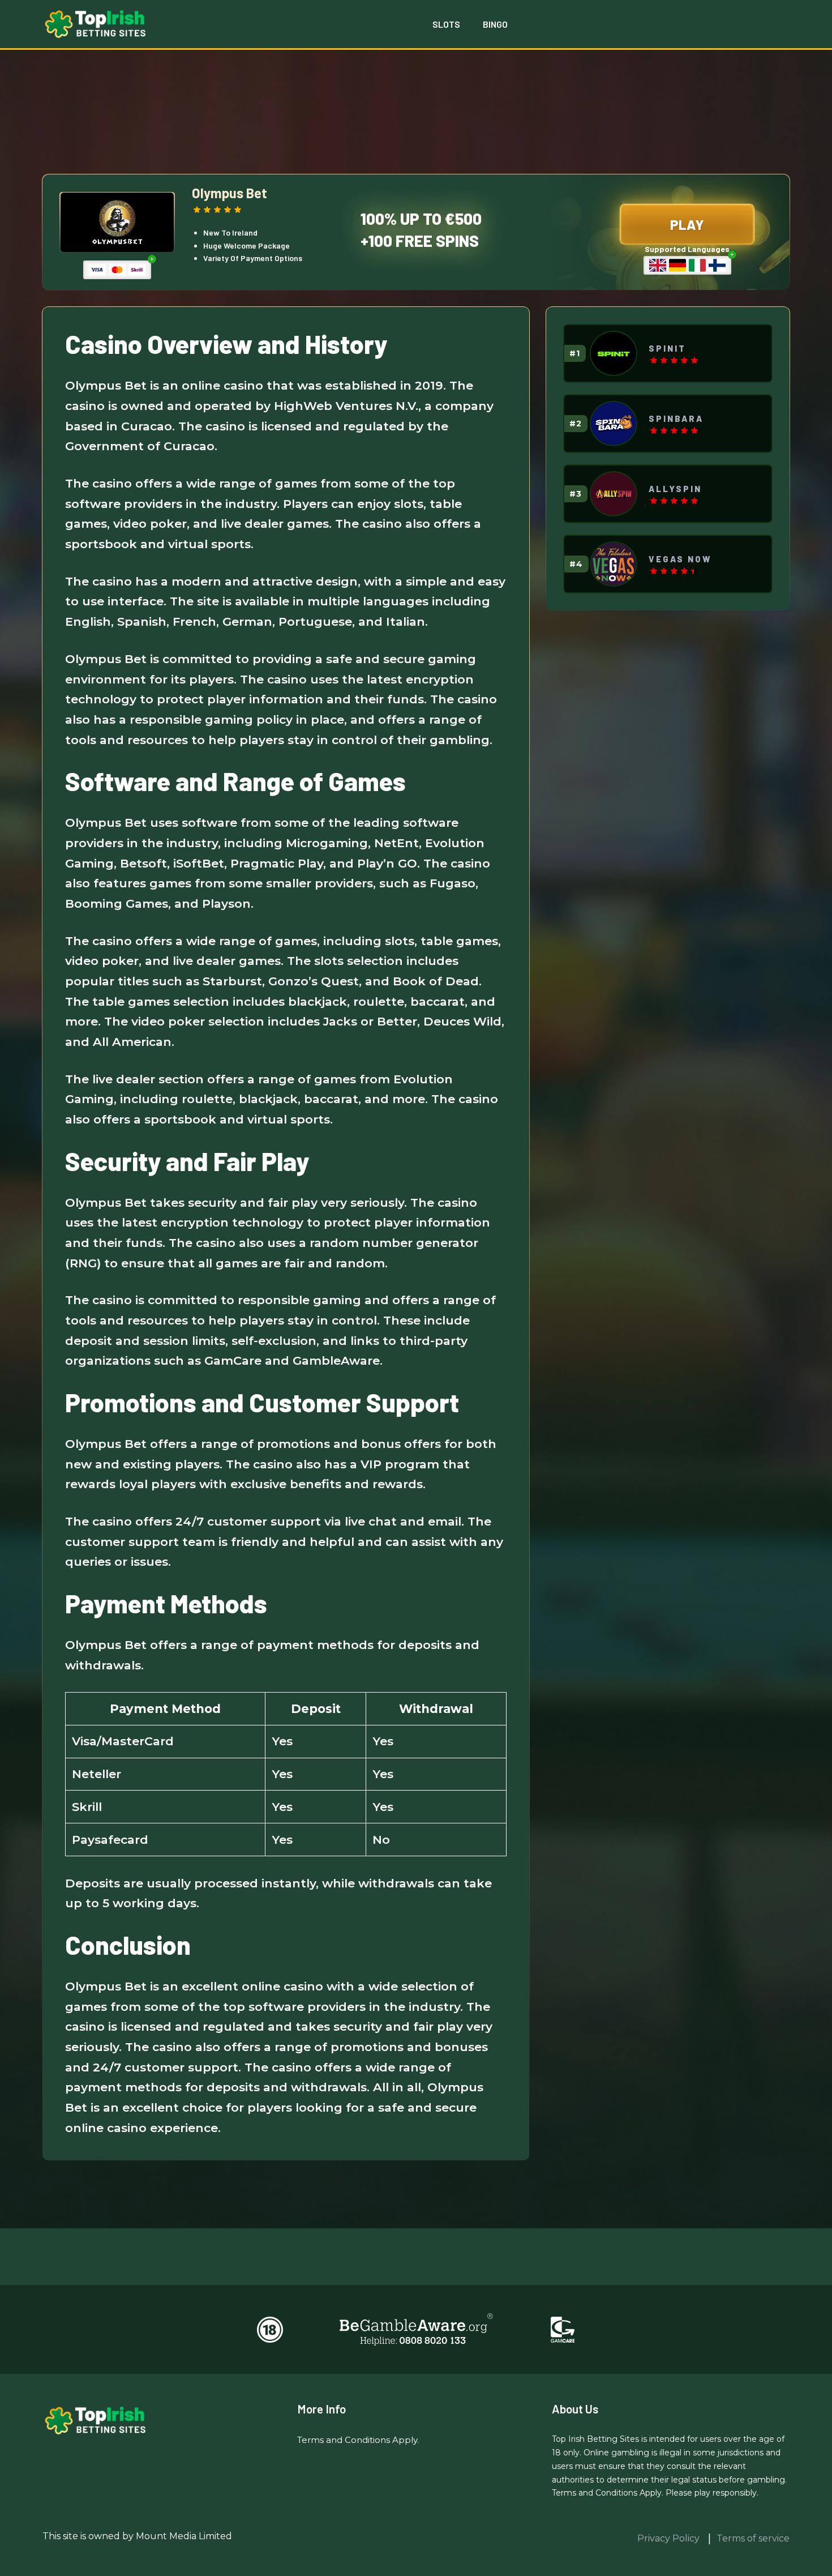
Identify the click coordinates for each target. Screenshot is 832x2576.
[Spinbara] (614, 424)
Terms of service (753, 2538)
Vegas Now (680, 559)
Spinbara (676, 418)
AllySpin (675, 489)
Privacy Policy (670, 2538)
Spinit (667, 348)
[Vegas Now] (614, 564)
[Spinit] (614, 353)
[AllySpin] (614, 494)
